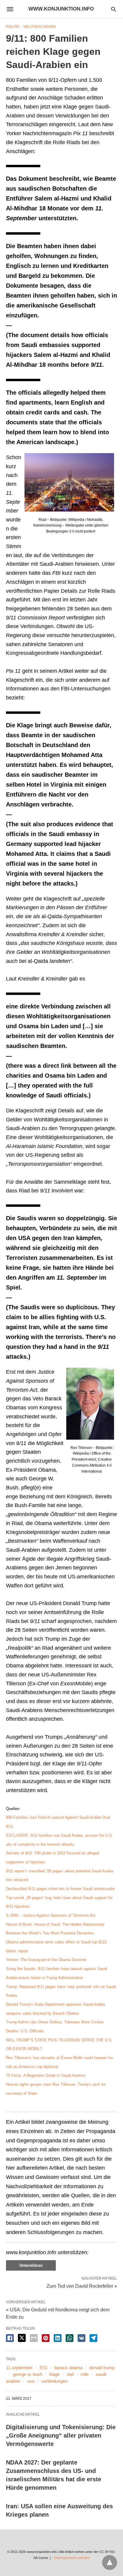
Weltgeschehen (40, 27)
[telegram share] (93, 2338)
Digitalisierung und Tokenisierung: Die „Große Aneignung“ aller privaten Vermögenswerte (61, 2435)
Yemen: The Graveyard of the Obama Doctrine (46, 1960)
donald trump (102, 2368)
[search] (114, 9)
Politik (13, 27)
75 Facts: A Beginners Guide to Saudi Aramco (46, 2075)
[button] (69, 482)
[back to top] (110, 2563)
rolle (85, 2374)
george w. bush (28, 2374)
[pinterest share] (46, 2338)
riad (70, 2374)
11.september (19, 2368)
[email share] (34, 2338)
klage (54, 2374)
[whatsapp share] (70, 2338)
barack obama (68, 2368)
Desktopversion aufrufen (72, 2558)
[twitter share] (22, 2338)
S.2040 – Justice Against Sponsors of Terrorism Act (51, 1915)
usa (31, 2381)
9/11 (43, 2368)
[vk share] (82, 2338)
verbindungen (54, 2381)
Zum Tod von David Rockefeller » (82, 2286)
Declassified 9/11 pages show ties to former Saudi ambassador (60, 1889)
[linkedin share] (58, 2338)
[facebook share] (10, 2338)
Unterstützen (31, 2265)
